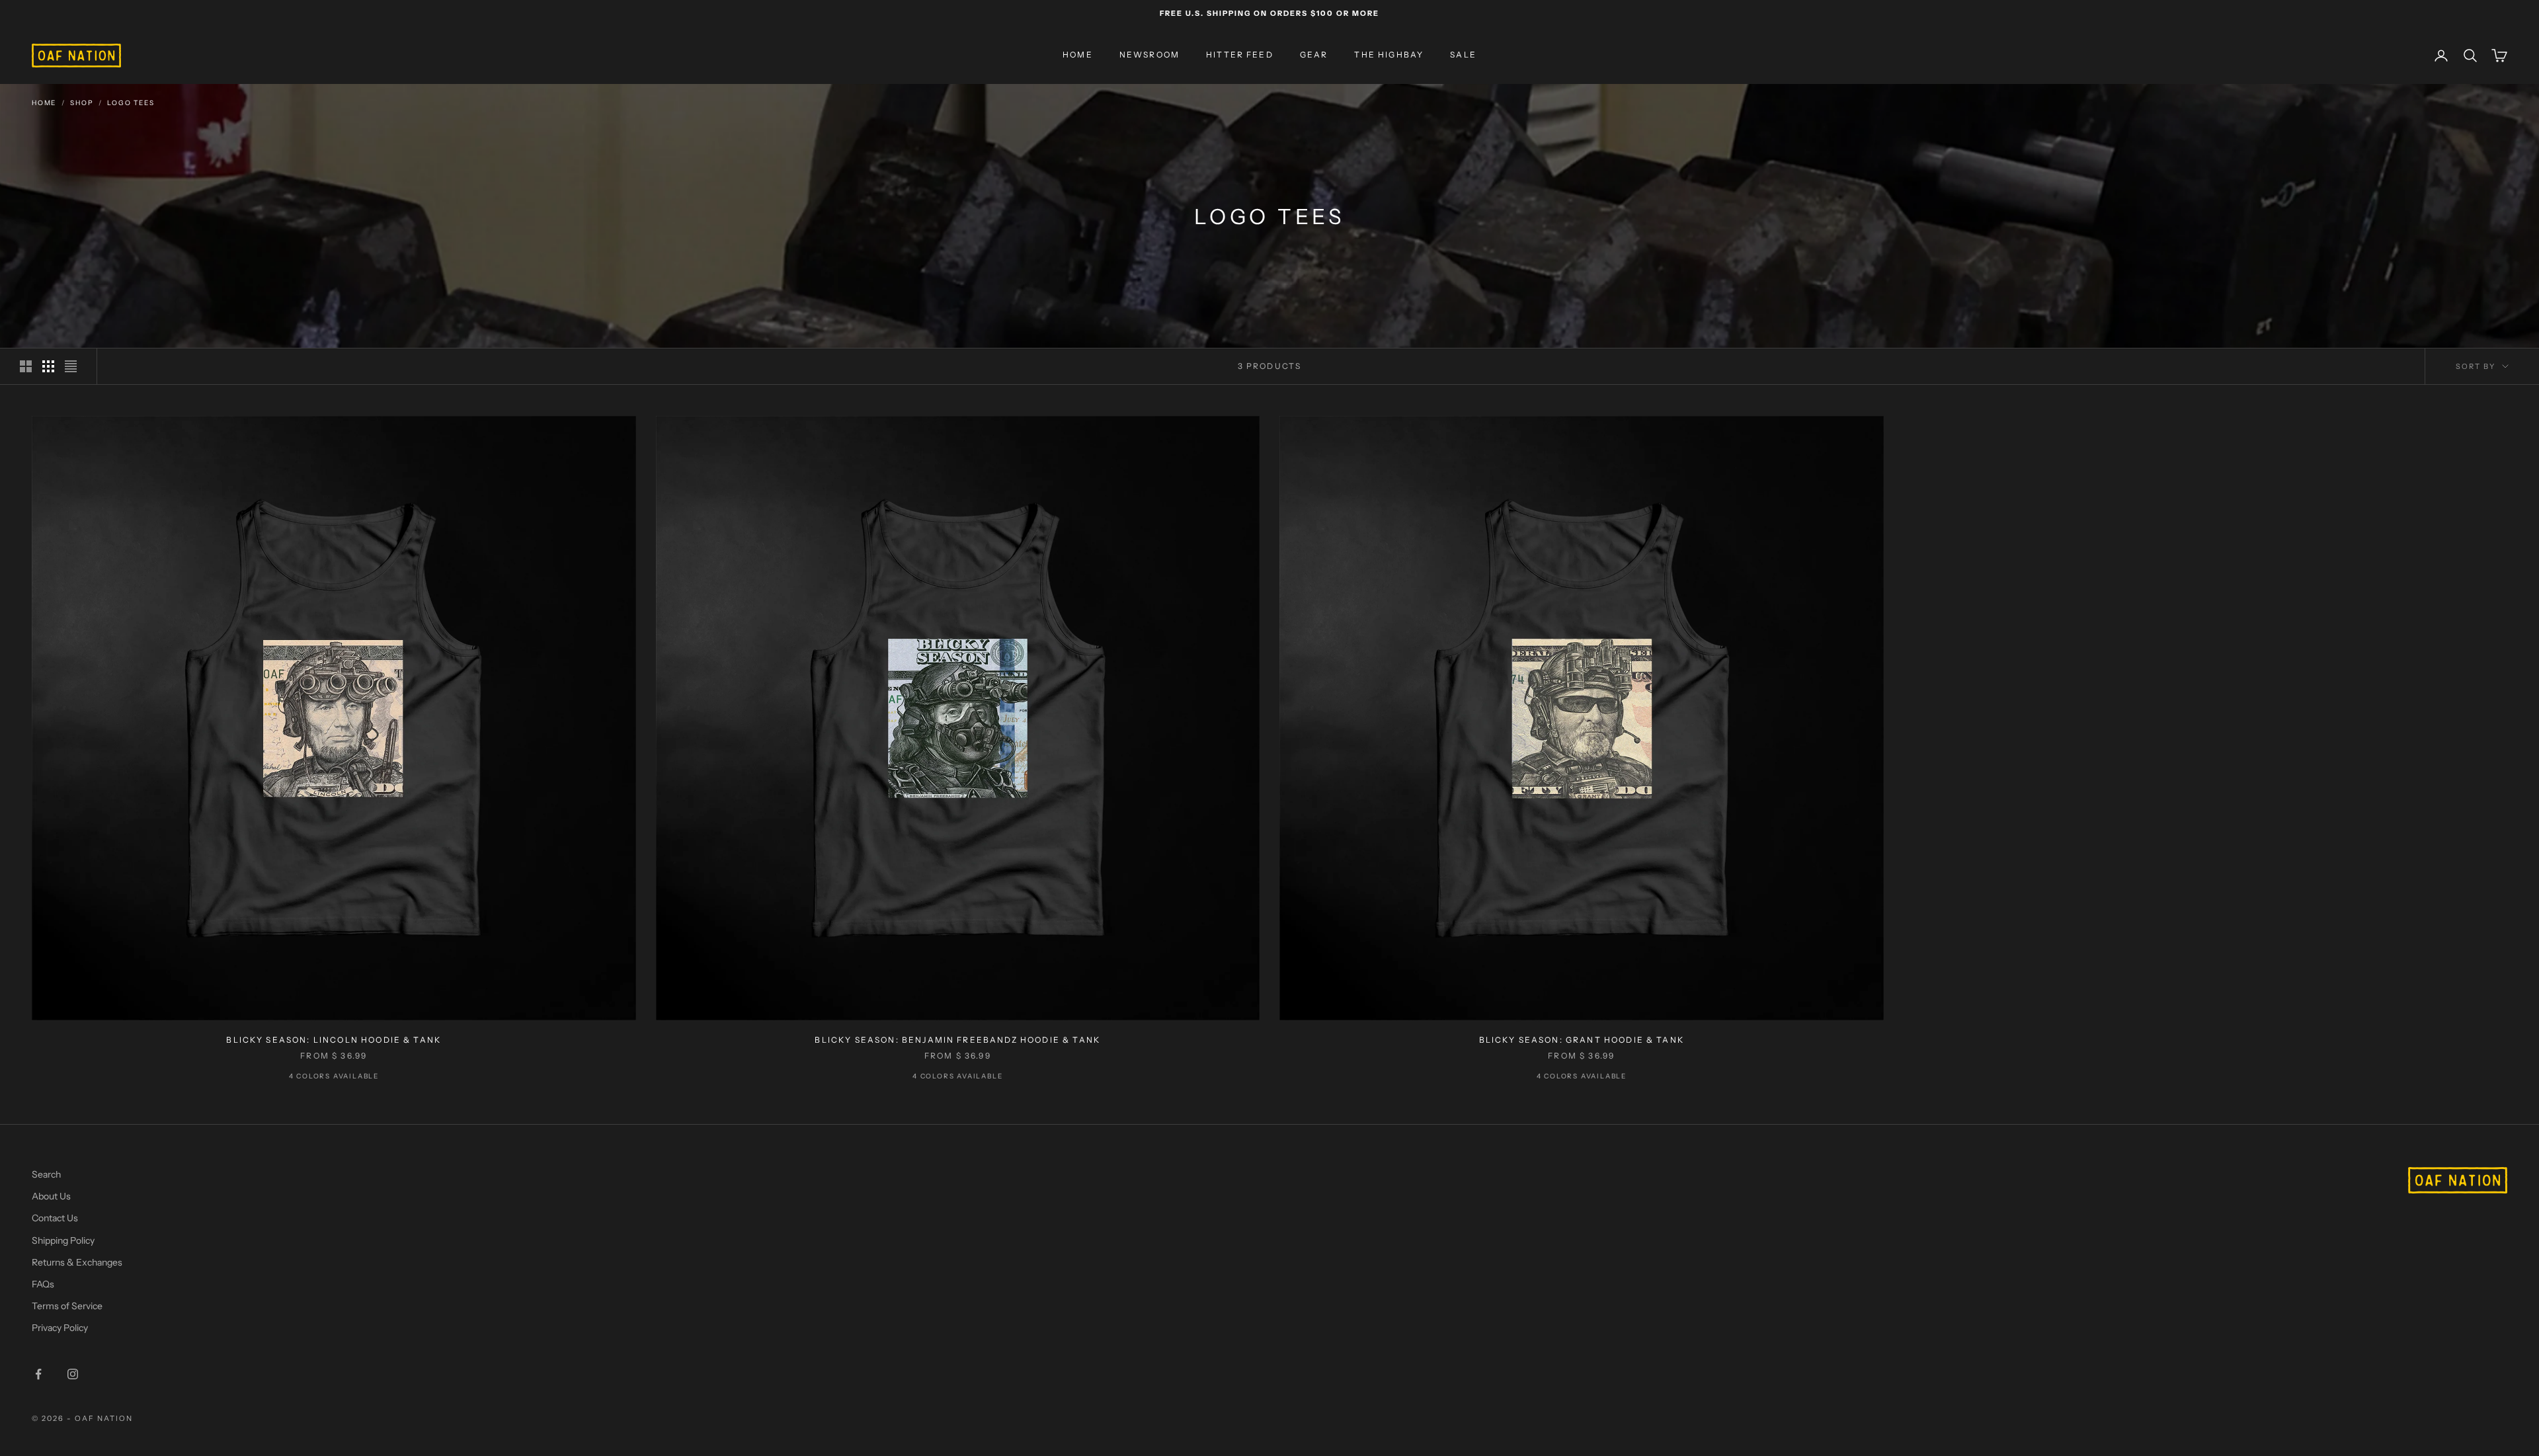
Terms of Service (67, 1306)
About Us (51, 1196)
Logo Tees (131, 103)
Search (46, 1174)
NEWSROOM (1149, 55)
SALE (1463, 55)
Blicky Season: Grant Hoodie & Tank (1582, 1040)
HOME (1078, 55)
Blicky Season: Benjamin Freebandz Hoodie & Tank (957, 1040)
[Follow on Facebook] (38, 1374)
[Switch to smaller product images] (48, 366)
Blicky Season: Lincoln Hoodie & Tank (334, 1040)
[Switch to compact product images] (71, 366)
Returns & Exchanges (77, 1262)
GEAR (1314, 55)
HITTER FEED (1240, 55)
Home (44, 103)
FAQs (43, 1284)
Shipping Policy (63, 1240)
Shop (82, 103)
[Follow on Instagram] (73, 1374)
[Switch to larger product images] (26, 366)
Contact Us (55, 1218)
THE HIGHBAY (1389, 55)
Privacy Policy (60, 1328)
